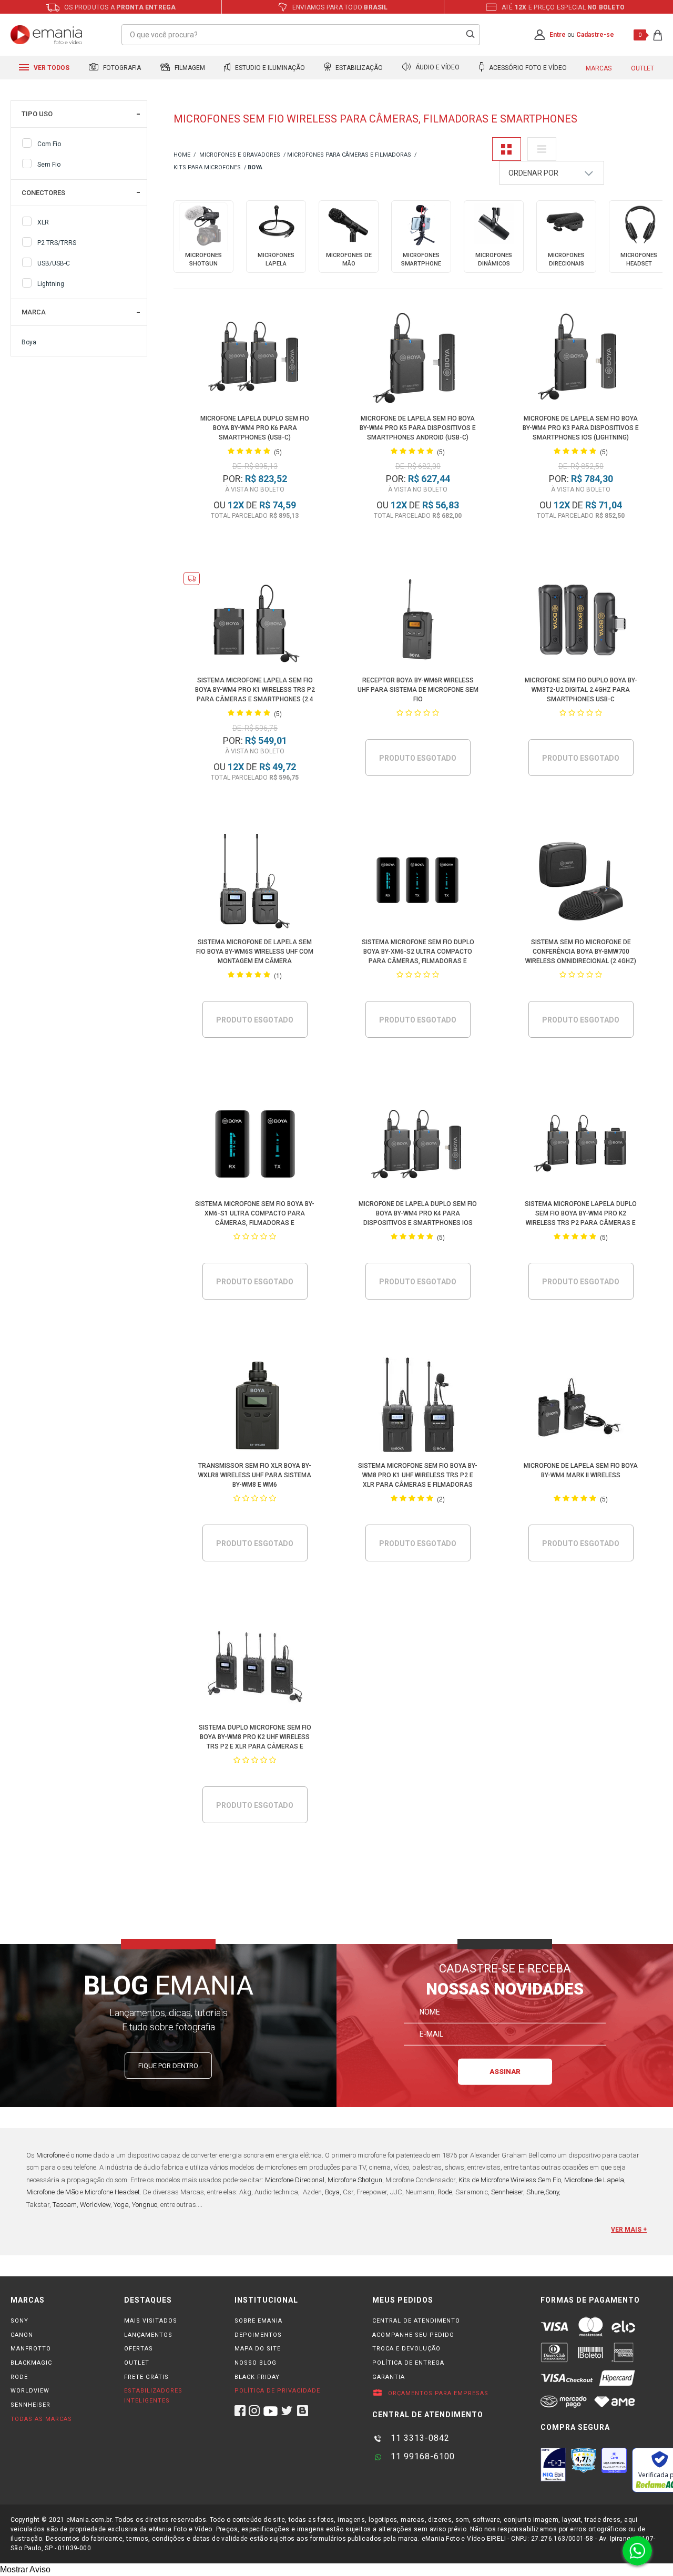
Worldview (95, 2205)
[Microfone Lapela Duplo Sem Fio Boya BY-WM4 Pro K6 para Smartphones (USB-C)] (255, 359)
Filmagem (189, 68)
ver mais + (629, 2230)
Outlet (643, 68)
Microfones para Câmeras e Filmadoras (349, 155)
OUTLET (137, 2363)
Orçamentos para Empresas (437, 2393)
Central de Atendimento (416, 2321)
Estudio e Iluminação (269, 68)
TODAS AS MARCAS (41, 2419)
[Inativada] (553, 2465)
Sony (552, 2192)
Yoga (121, 2205)
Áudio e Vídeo (437, 68)
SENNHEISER (30, 2405)
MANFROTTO (31, 2349)
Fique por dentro (168, 2066)
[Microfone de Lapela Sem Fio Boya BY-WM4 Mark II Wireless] (581, 1407)
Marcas (599, 68)
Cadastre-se (595, 35)
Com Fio (49, 144)
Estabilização (358, 68)
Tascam (65, 2205)
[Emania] (47, 35)
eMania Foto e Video (182, 155)
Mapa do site (258, 2349)
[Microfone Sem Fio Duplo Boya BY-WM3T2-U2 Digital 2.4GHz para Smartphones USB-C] (581, 621)
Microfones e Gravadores (240, 155)
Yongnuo (145, 2205)
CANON (22, 2335)
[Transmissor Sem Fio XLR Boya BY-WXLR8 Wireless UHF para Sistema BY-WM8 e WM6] (255, 1407)
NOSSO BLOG (256, 2363)
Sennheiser (507, 2192)
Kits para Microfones (207, 167)
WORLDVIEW (30, 2391)
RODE (19, 2377)
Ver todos (51, 68)
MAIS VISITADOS (151, 2321)
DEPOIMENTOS (258, 2335)
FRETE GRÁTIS (146, 2377)
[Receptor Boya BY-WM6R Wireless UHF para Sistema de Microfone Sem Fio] (418, 621)
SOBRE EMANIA (258, 2321)
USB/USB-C (54, 263)
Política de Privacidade (277, 2391)
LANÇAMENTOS (148, 2335)
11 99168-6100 (421, 2456)
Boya (29, 342)
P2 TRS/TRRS (57, 243)
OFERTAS (139, 2349)
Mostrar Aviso (25, 2569)
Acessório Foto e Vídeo (527, 68)
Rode (445, 2192)
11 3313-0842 (419, 2438)
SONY (19, 2321)
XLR (43, 222)
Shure (535, 2192)
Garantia (389, 2377)
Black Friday (257, 2377)
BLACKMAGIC (31, 2363)
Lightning (51, 284)
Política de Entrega (408, 2363)
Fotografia (121, 68)
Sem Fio (49, 165)
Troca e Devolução (406, 2349)
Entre (558, 35)
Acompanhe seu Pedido (413, 2335)
